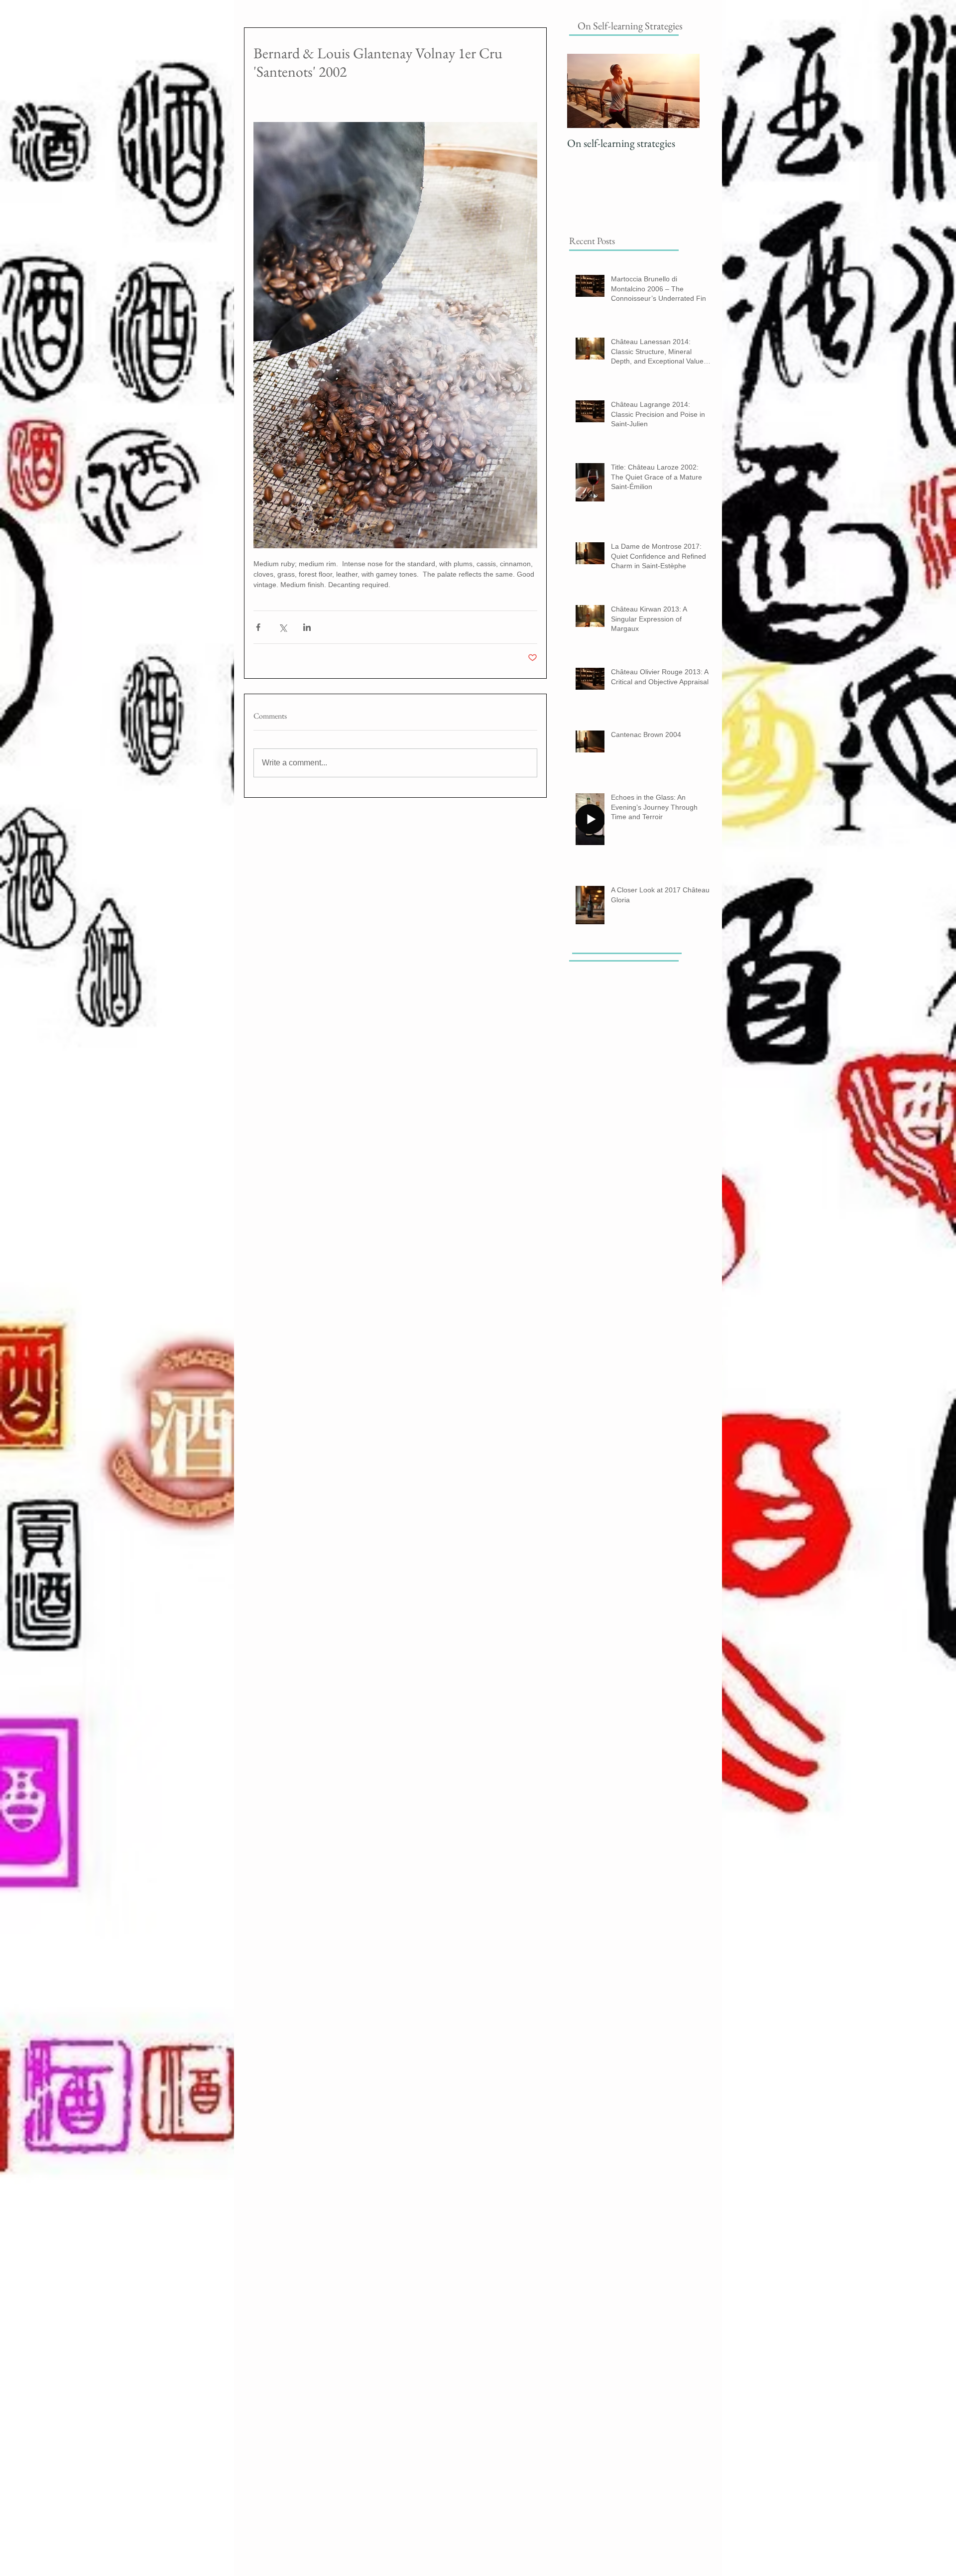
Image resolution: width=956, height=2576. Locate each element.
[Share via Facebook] (258, 627)
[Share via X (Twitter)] (283, 627)
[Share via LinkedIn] (307, 627)
